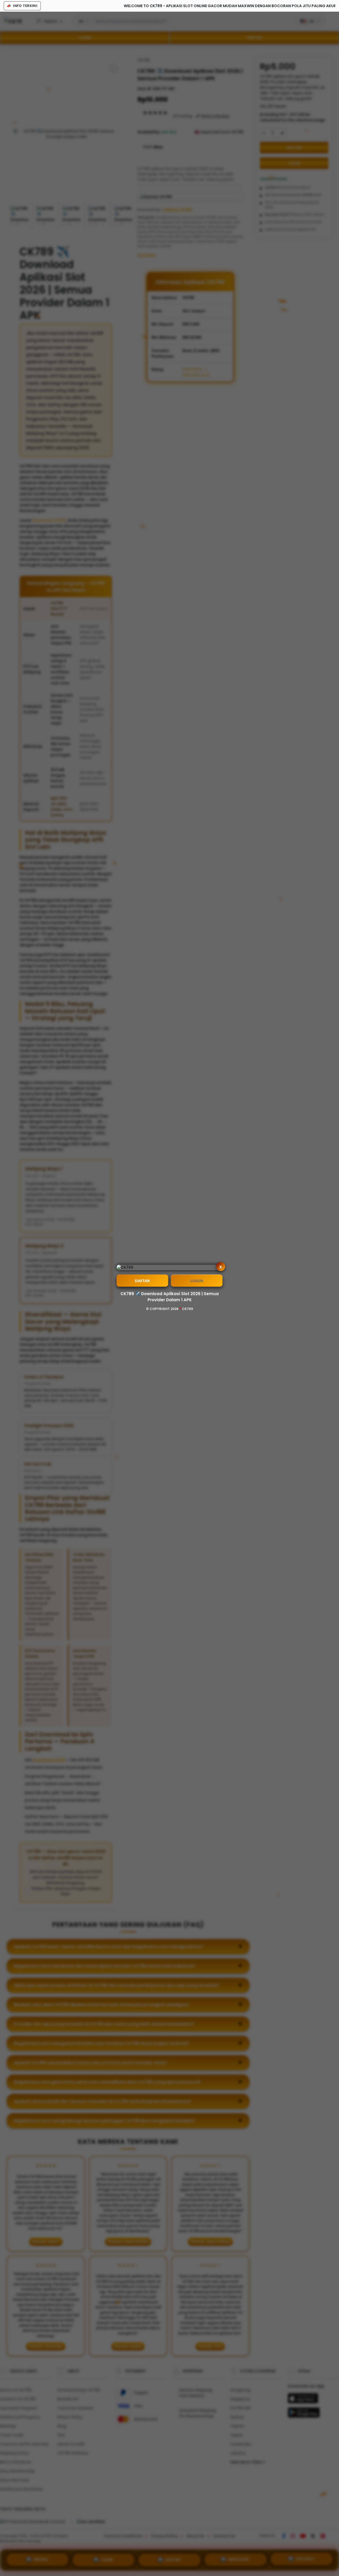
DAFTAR (142, 1281)
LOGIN (197, 1281)
